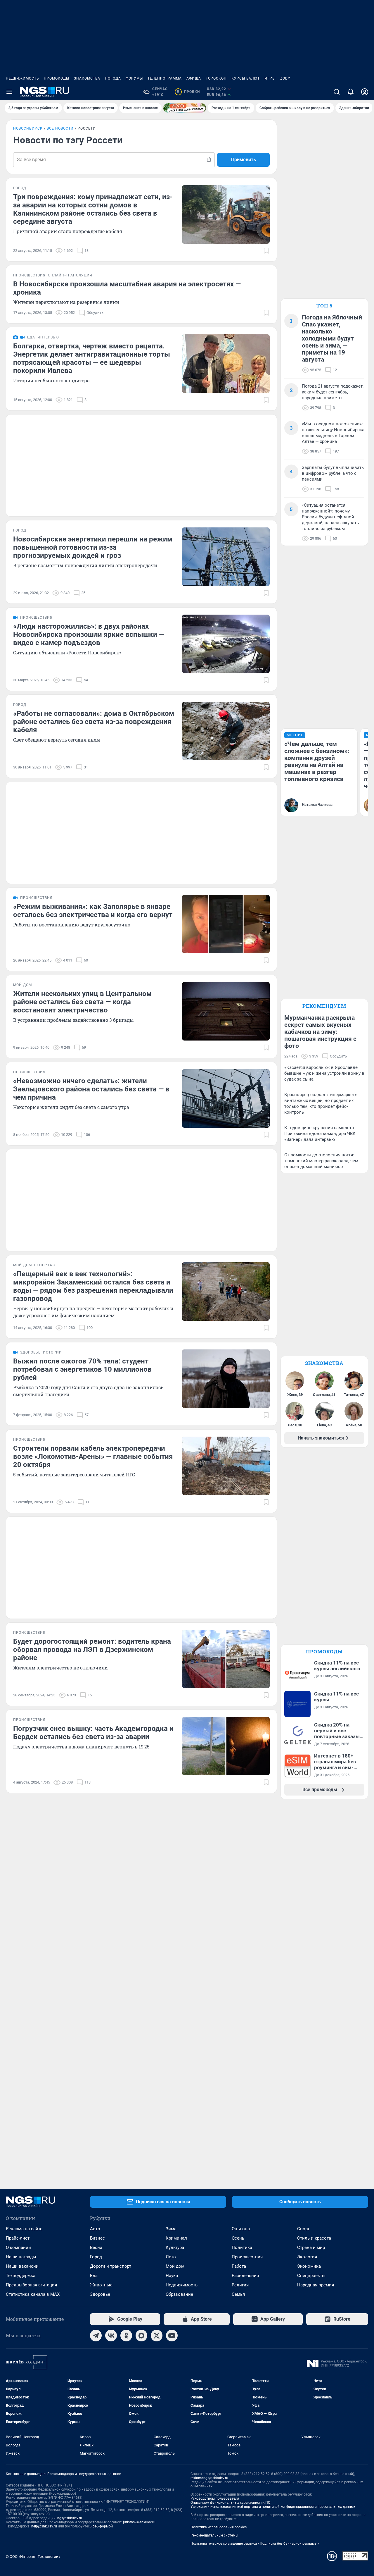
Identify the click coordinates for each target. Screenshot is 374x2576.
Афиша (194, 78)
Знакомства (87, 78)
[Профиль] (365, 92)
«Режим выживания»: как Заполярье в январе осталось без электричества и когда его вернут (93, 911)
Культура (175, 2247)
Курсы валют (246, 78)
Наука (172, 2276)
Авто (95, 2229)
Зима (171, 2229)
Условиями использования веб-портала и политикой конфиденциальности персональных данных (273, 2507)
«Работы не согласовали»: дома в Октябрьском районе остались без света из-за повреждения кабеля (94, 722)
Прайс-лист (18, 2238)
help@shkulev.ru (44, 2526)
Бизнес (97, 2238)
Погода (113, 78)
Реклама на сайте (24, 2229)
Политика (242, 2247)
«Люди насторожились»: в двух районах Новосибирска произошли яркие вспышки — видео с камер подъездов (89, 634)
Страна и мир (311, 2247)
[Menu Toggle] (9, 92)
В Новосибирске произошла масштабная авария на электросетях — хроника (127, 288)
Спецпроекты (311, 2276)
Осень (238, 2238)
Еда (94, 2276)
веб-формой (103, 2526)
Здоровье (100, 2294)
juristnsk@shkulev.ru (139, 2522)
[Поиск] (337, 92)
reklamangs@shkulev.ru (209, 2478)
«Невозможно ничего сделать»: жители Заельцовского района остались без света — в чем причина (91, 1089)
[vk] (111, 2336)
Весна (96, 2247)
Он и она (241, 2229)
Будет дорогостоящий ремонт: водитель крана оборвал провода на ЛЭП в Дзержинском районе (92, 1650)
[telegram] (96, 2336)
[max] (141, 2336)
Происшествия (247, 2257)
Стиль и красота (314, 2238)
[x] (157, 2336)
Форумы (134, 78)
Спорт (303, 2229)
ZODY (285, 78)
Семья (238, 2294)
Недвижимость (22, 78)
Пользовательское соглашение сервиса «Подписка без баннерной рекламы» (255, 2544)
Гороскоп (216, 78)
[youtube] (172, 2336)
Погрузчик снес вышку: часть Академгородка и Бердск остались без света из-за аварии (93, 1733)
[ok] (126, 2336)
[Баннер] (185, 108)
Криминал (176, 2238)
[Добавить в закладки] (266, 251)
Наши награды (21, 2257)
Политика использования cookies (219, 2527)
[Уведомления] (351, 92)
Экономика (309, 2266)
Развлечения (245, 2276)
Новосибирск (28, 128)
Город (96, 2257)
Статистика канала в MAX (33, 2294)
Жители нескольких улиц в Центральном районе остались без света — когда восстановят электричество (82, 1002)
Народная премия (316, 2285)
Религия (240, 2285)
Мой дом (175, 2266)
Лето (171, 2257)
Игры (270, 78)
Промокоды (57, 78)
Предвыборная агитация (31, 2285)
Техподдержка (21, 2276)
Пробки (188, 92)
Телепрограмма (165, 78)
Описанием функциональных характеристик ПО (230, 2503)
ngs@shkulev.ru (70, 2518)
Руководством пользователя (215, 2498)
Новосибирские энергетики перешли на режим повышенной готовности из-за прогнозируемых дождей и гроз (93, 547)
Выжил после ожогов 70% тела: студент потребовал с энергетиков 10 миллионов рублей (82, 1369)
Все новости (60, 128)
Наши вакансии (22, 2266)
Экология (307, 2257)
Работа (239, 2266)
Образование (179, 2294)
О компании (18, 2247)
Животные (101, 2285)
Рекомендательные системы (214, 2535)
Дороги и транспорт (111, 2266)
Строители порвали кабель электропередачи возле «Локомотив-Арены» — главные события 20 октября (93, 1456)
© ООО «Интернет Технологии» (33, 2557)
